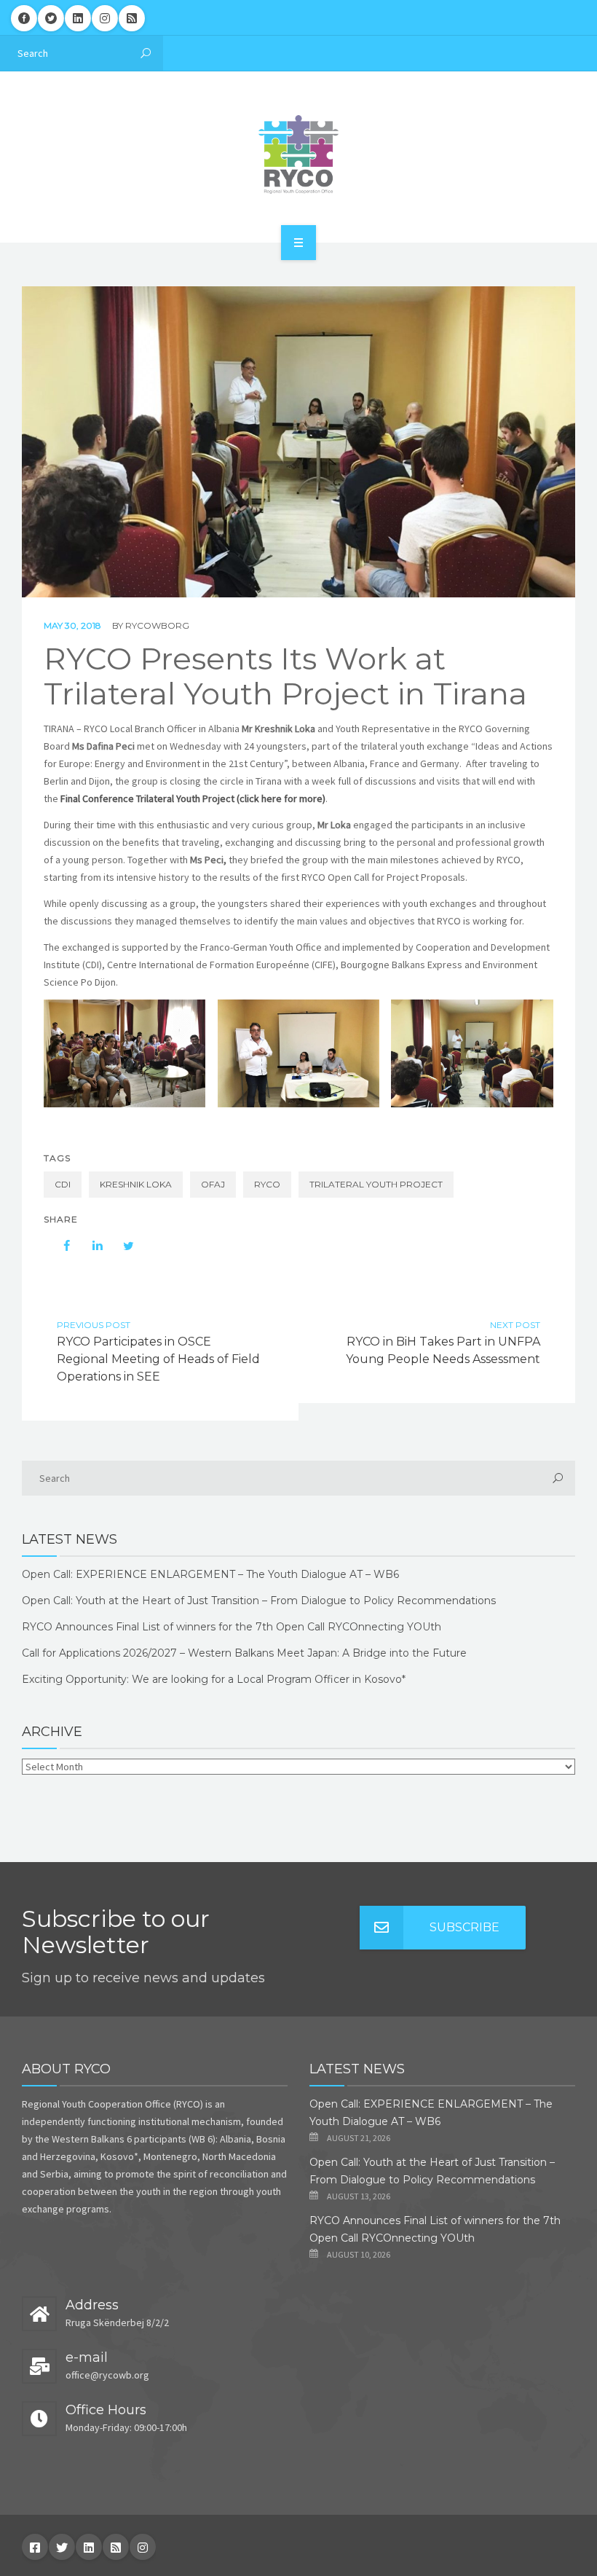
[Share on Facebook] (60, 1246)
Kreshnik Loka (136, 1184)
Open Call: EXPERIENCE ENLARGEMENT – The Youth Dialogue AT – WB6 (210, 1574)
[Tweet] (121, 1246)
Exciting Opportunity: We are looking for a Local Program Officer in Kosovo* (214, 1679)
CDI (63, 1184)
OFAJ (213, 1184)
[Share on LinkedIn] (90, 1246)
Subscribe (464, 1927)
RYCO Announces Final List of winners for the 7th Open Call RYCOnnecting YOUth (232, 1627)
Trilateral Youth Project (376, 1184)
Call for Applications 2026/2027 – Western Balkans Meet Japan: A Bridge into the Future (244, 1653)
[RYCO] (298, 154)
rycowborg (157, 625)
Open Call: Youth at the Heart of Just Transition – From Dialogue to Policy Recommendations (259, 1601)
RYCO (267, 1184)
